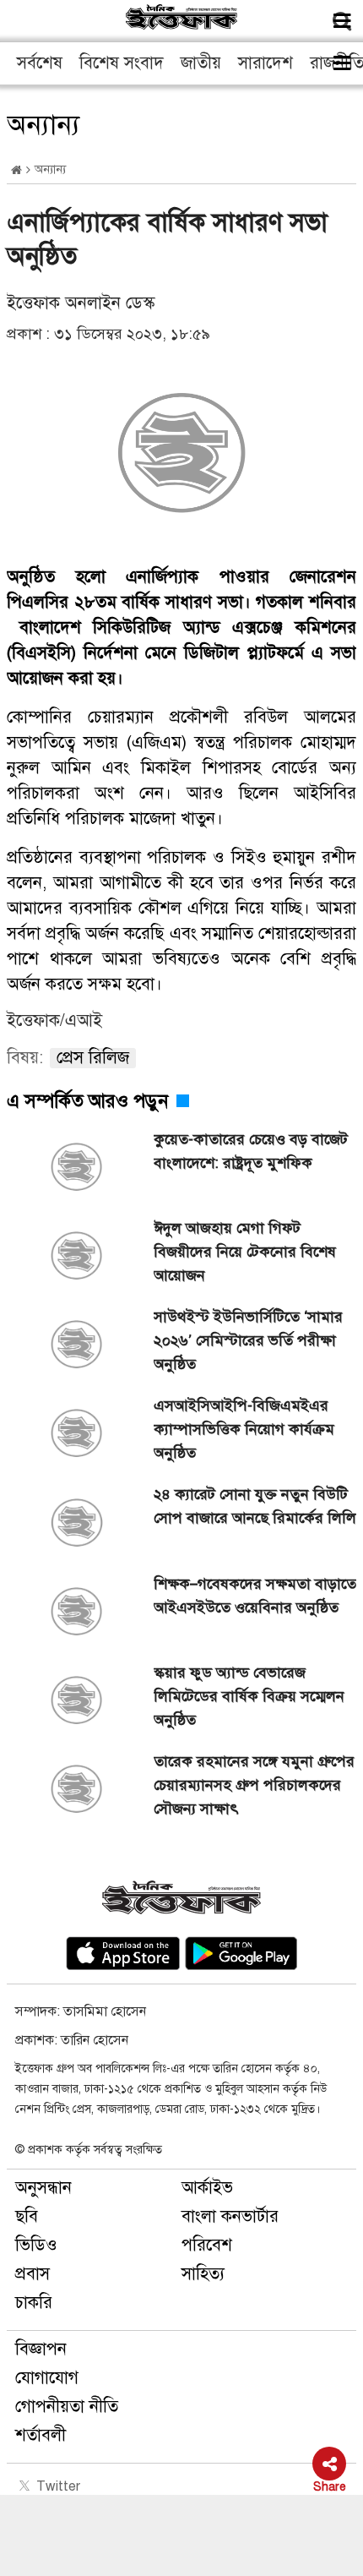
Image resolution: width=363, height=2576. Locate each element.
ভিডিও (36, 2245)
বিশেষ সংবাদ (122, 63)
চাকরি (34, 2303)
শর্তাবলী (41, 2435)
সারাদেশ (265, 63)
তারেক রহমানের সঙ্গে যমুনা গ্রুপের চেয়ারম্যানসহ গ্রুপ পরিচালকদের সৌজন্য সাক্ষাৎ (254, 1785)
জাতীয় (201, 63)
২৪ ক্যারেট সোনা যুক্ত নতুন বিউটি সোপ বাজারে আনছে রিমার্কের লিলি (255, 1518)
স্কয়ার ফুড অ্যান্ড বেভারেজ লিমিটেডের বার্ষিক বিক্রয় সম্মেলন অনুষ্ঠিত (249, 1696)
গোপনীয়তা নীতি (67, 2407)
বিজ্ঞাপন (41, 2349)
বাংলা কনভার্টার (230, 2216)
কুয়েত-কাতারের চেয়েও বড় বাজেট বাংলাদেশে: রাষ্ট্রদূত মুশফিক (251, 1151)
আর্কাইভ (207, 2188)
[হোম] (16, 170)
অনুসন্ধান (43, 2188)
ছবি (27, 2216)
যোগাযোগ (47, 2378)
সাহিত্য (203, 2274)
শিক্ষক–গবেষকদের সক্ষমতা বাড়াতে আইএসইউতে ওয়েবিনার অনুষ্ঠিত (255, 1596)
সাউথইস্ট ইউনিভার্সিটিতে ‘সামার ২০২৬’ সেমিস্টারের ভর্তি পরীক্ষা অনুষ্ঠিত (248, 1340)
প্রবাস (33, 2274)
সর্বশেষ (40, 63)
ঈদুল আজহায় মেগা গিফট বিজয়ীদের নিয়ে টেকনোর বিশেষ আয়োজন (245, 1252)
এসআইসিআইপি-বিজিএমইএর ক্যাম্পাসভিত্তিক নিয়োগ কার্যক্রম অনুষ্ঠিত (244, 1429)
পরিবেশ (207, 2245)
